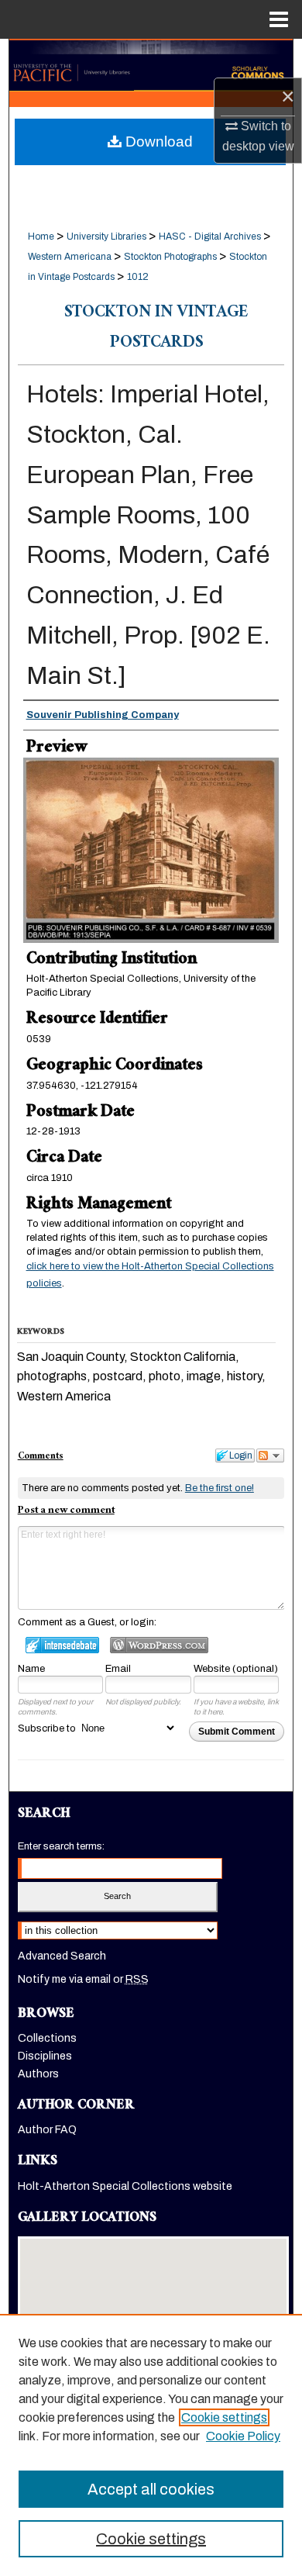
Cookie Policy (243, 2436)
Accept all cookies (151, 2489)
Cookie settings (224, 2417)
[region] (151, 2445)
